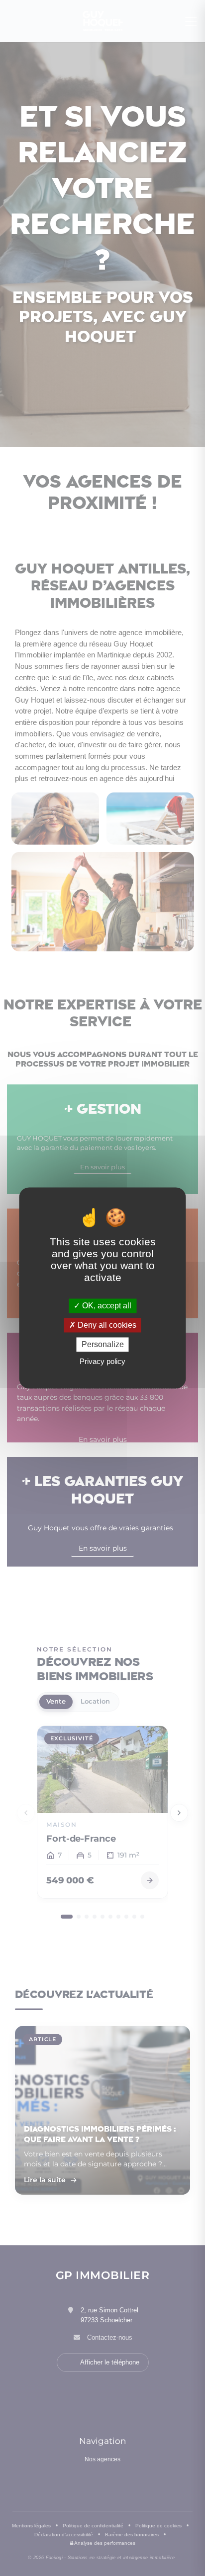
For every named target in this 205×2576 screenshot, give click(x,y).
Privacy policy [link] (102, 1362)
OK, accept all (106, 1306)
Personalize (103, 1344)
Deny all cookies (106, 1325)
